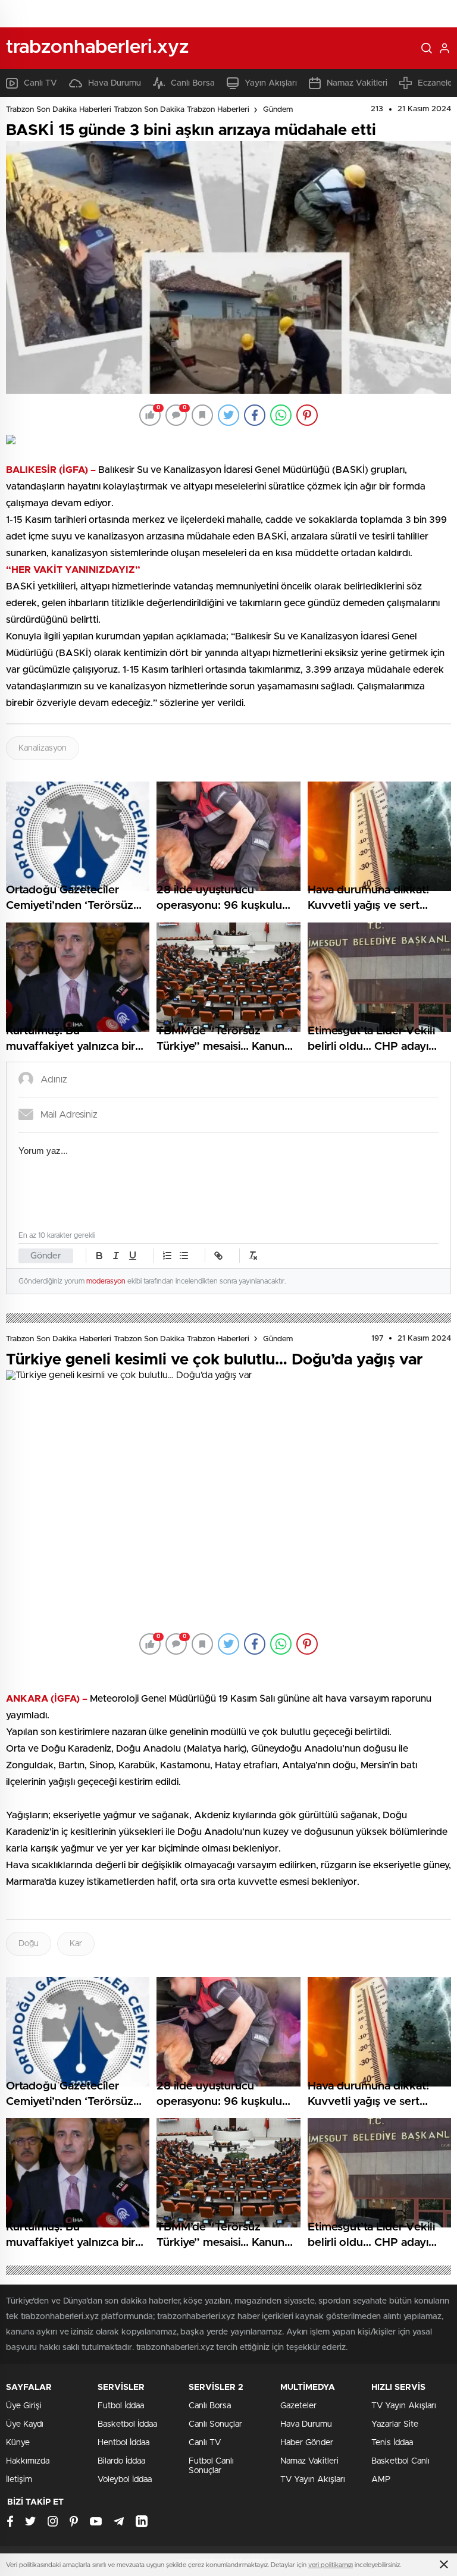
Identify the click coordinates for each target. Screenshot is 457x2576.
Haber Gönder (307, 2443)
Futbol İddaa (121, 2406)
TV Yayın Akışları (313, 2480)
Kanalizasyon (43, 748)
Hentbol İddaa (123, 2443)
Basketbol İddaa (127, 2424)
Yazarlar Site (395, 2424)
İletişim (19, 2480)
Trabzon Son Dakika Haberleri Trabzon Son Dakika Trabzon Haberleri (128, 110)
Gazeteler (298, 2406)
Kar (76, 1944)
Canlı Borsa (193, 83)
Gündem (278, 110)
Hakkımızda (28, 2461)
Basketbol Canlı (400, 2461)
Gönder (46, 1256)
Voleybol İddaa (125, 2480)
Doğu (29, 1944)
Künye (18, 2443)
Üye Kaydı (25, 2424)
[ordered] (167, 1256)
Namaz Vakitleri (357, 83)
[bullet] (184, 1256)
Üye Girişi (24, 2406)
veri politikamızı (331, 2565)
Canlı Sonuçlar (215, 2424)
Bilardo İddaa (121, 2461)
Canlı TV (40, 83)
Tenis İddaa (392, 2443)
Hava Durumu (115, 83)
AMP (381, 2480)
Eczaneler (436, 83)
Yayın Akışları (271, 83)
